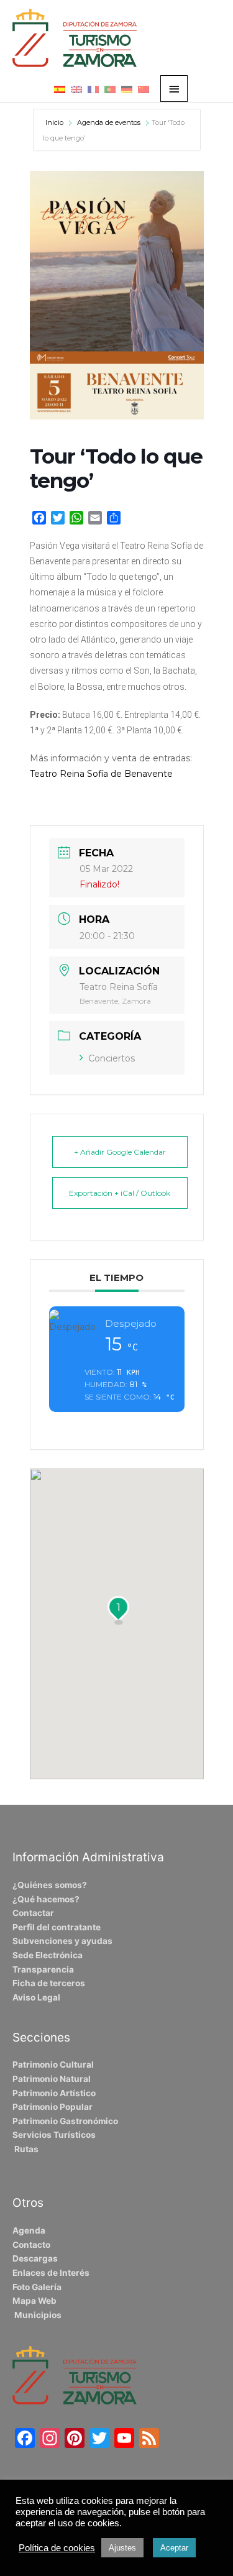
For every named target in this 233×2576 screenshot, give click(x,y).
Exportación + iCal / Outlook (120, 1193)
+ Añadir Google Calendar (120, 1152)
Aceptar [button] (174, 2548)
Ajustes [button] (122, 2548)
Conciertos (112, 1058)
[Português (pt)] (110, 89)
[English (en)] (76, 89)
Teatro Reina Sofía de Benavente (101, 774)
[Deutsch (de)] (127, 89)
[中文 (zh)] (144, 89)
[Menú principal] (174, 89)
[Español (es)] (60, 89)
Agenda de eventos (109, 122)
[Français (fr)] (93, 89)
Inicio (55, 122)
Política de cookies (57, 2548)
